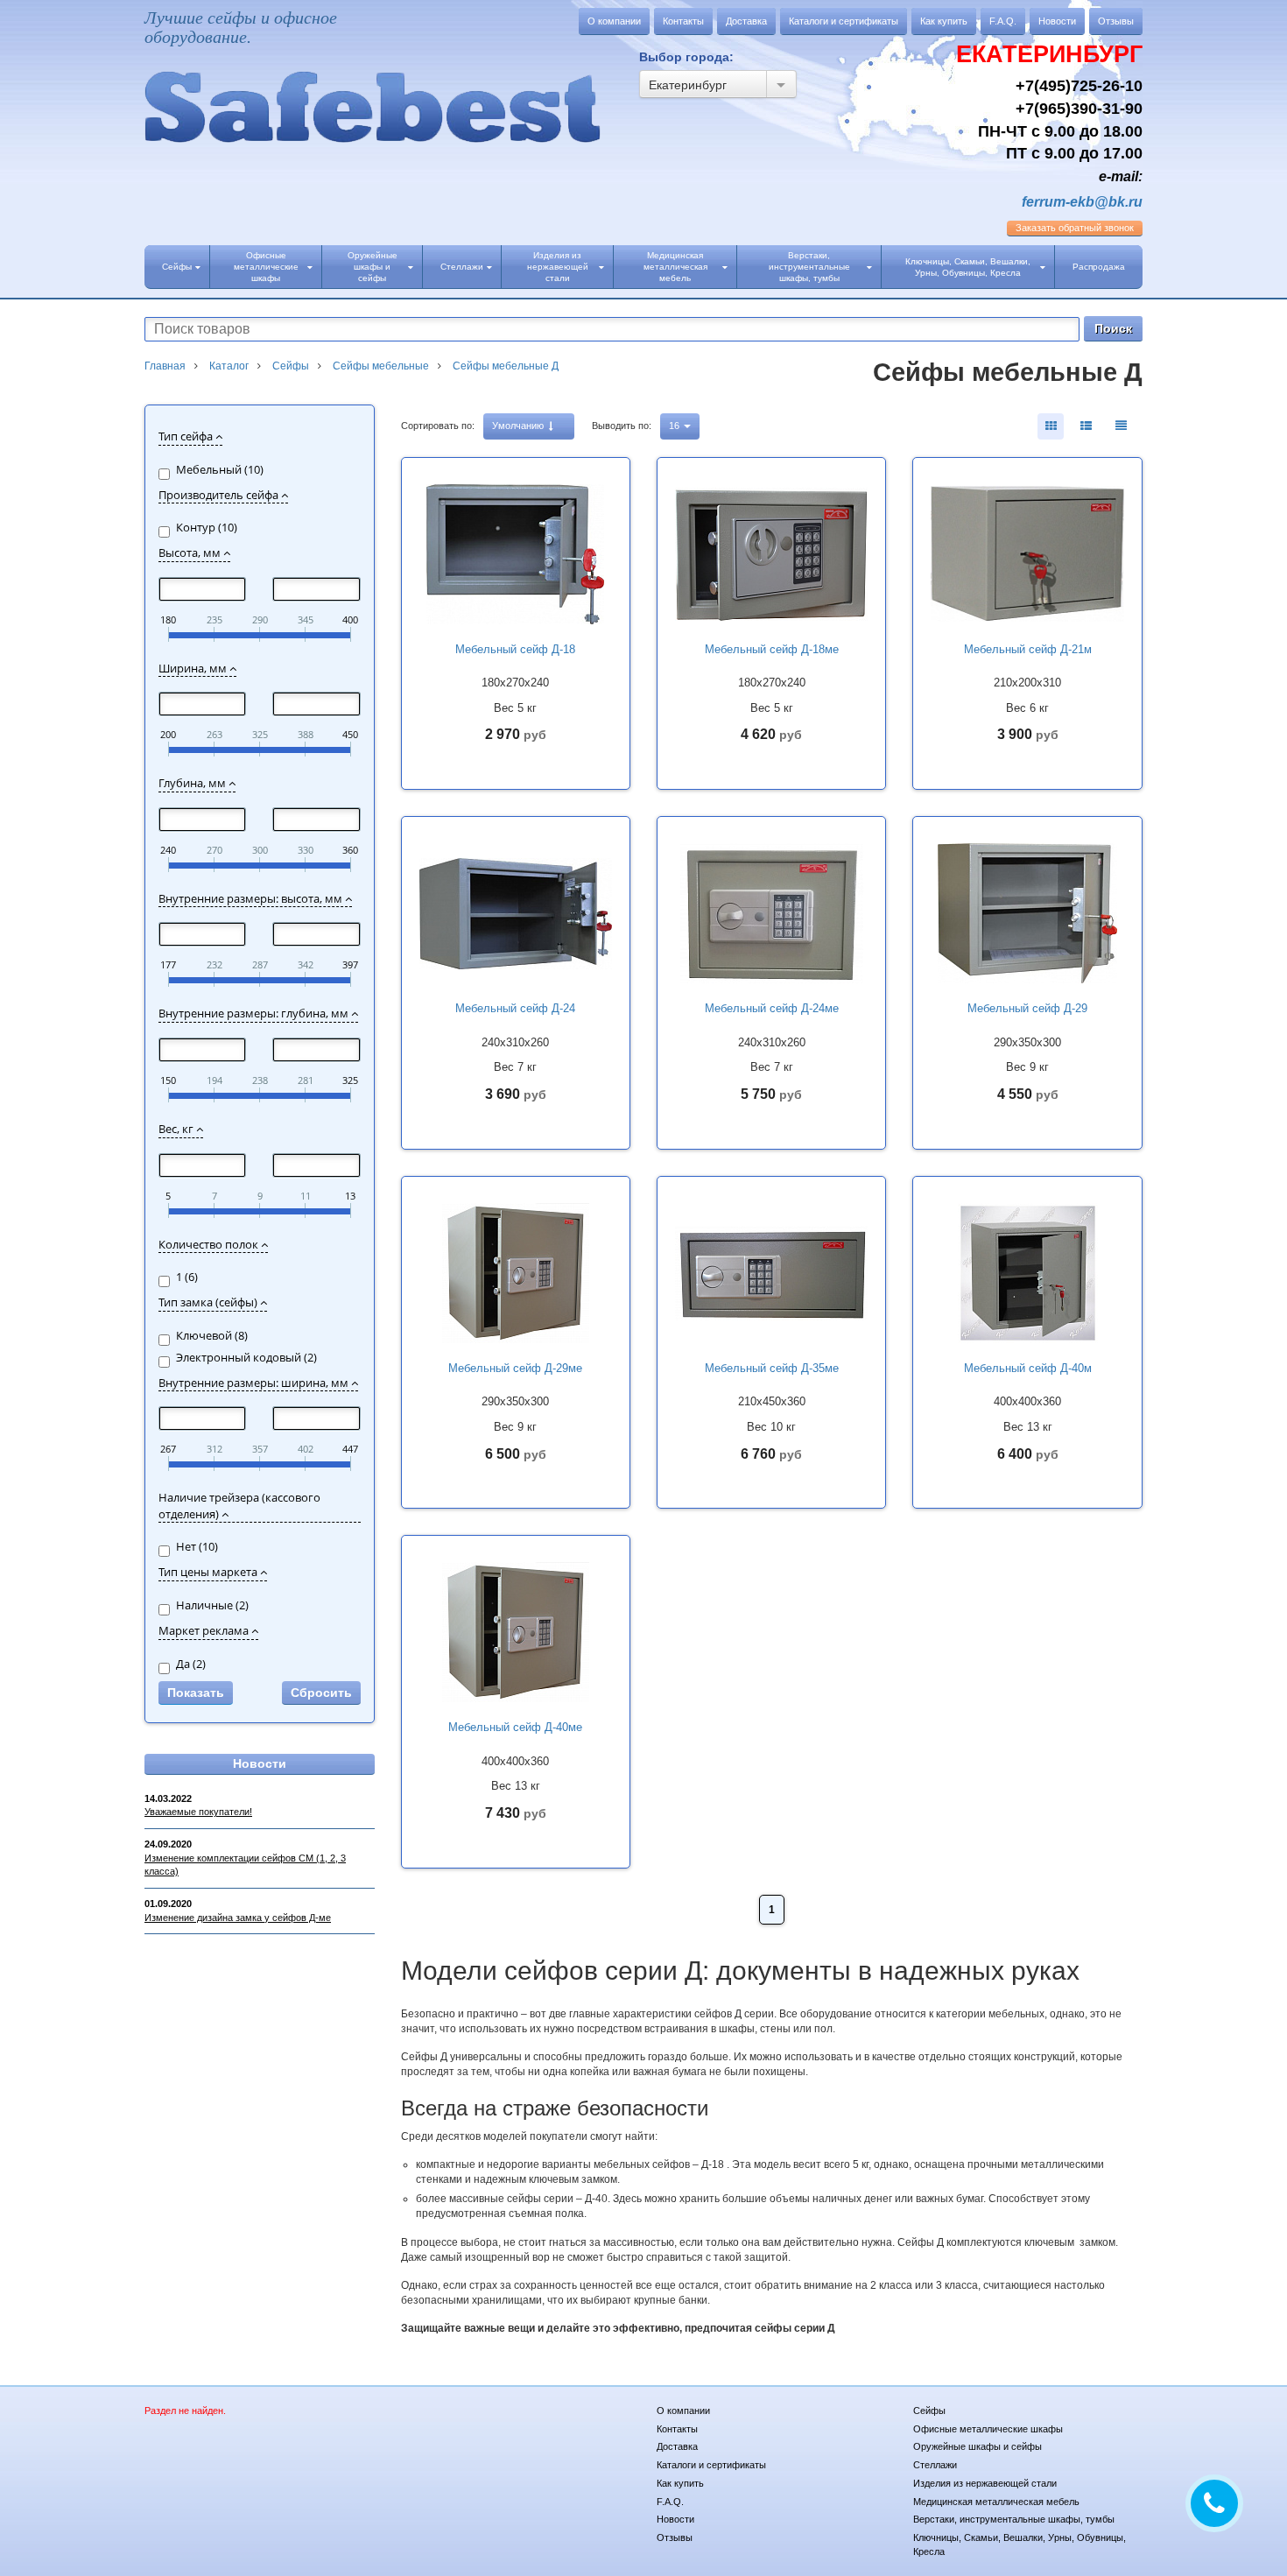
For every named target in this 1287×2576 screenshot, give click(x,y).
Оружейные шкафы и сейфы (373, 267)
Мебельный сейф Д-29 (1027, 1008)
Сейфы (177, 267)
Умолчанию (519, 426)
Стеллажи (462, 267)
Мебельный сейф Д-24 (515, 1008)
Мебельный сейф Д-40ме (515, 1727)
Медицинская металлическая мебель (675, 267)
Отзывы (1116, 21)
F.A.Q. (1003, 21)
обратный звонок (1075, 228)
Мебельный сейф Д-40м (1028, 1368)
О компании (614, 21)
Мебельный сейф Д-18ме (772, 649)
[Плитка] (1051, 426)
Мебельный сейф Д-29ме (515, 1368)
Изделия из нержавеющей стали (558, 267)
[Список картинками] (1086, 426)
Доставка (746, 21)
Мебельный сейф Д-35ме (772, 1368)
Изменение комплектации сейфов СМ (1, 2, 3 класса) (245, 1865)
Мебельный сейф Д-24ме (772, 1008)
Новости (1057, 21)
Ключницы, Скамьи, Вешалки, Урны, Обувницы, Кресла (968, 267)
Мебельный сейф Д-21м (1028, 649)
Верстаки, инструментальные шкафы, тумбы (809, 267)
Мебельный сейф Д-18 (515, 649)
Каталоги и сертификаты (844, 21)
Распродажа (1099, 267)
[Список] (1121, 426)
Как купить (944, 21)
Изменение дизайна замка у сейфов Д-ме (238, 1918)
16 (675, 426)
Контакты (683, 21)
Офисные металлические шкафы (266, 267)
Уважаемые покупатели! (198, 1812)
